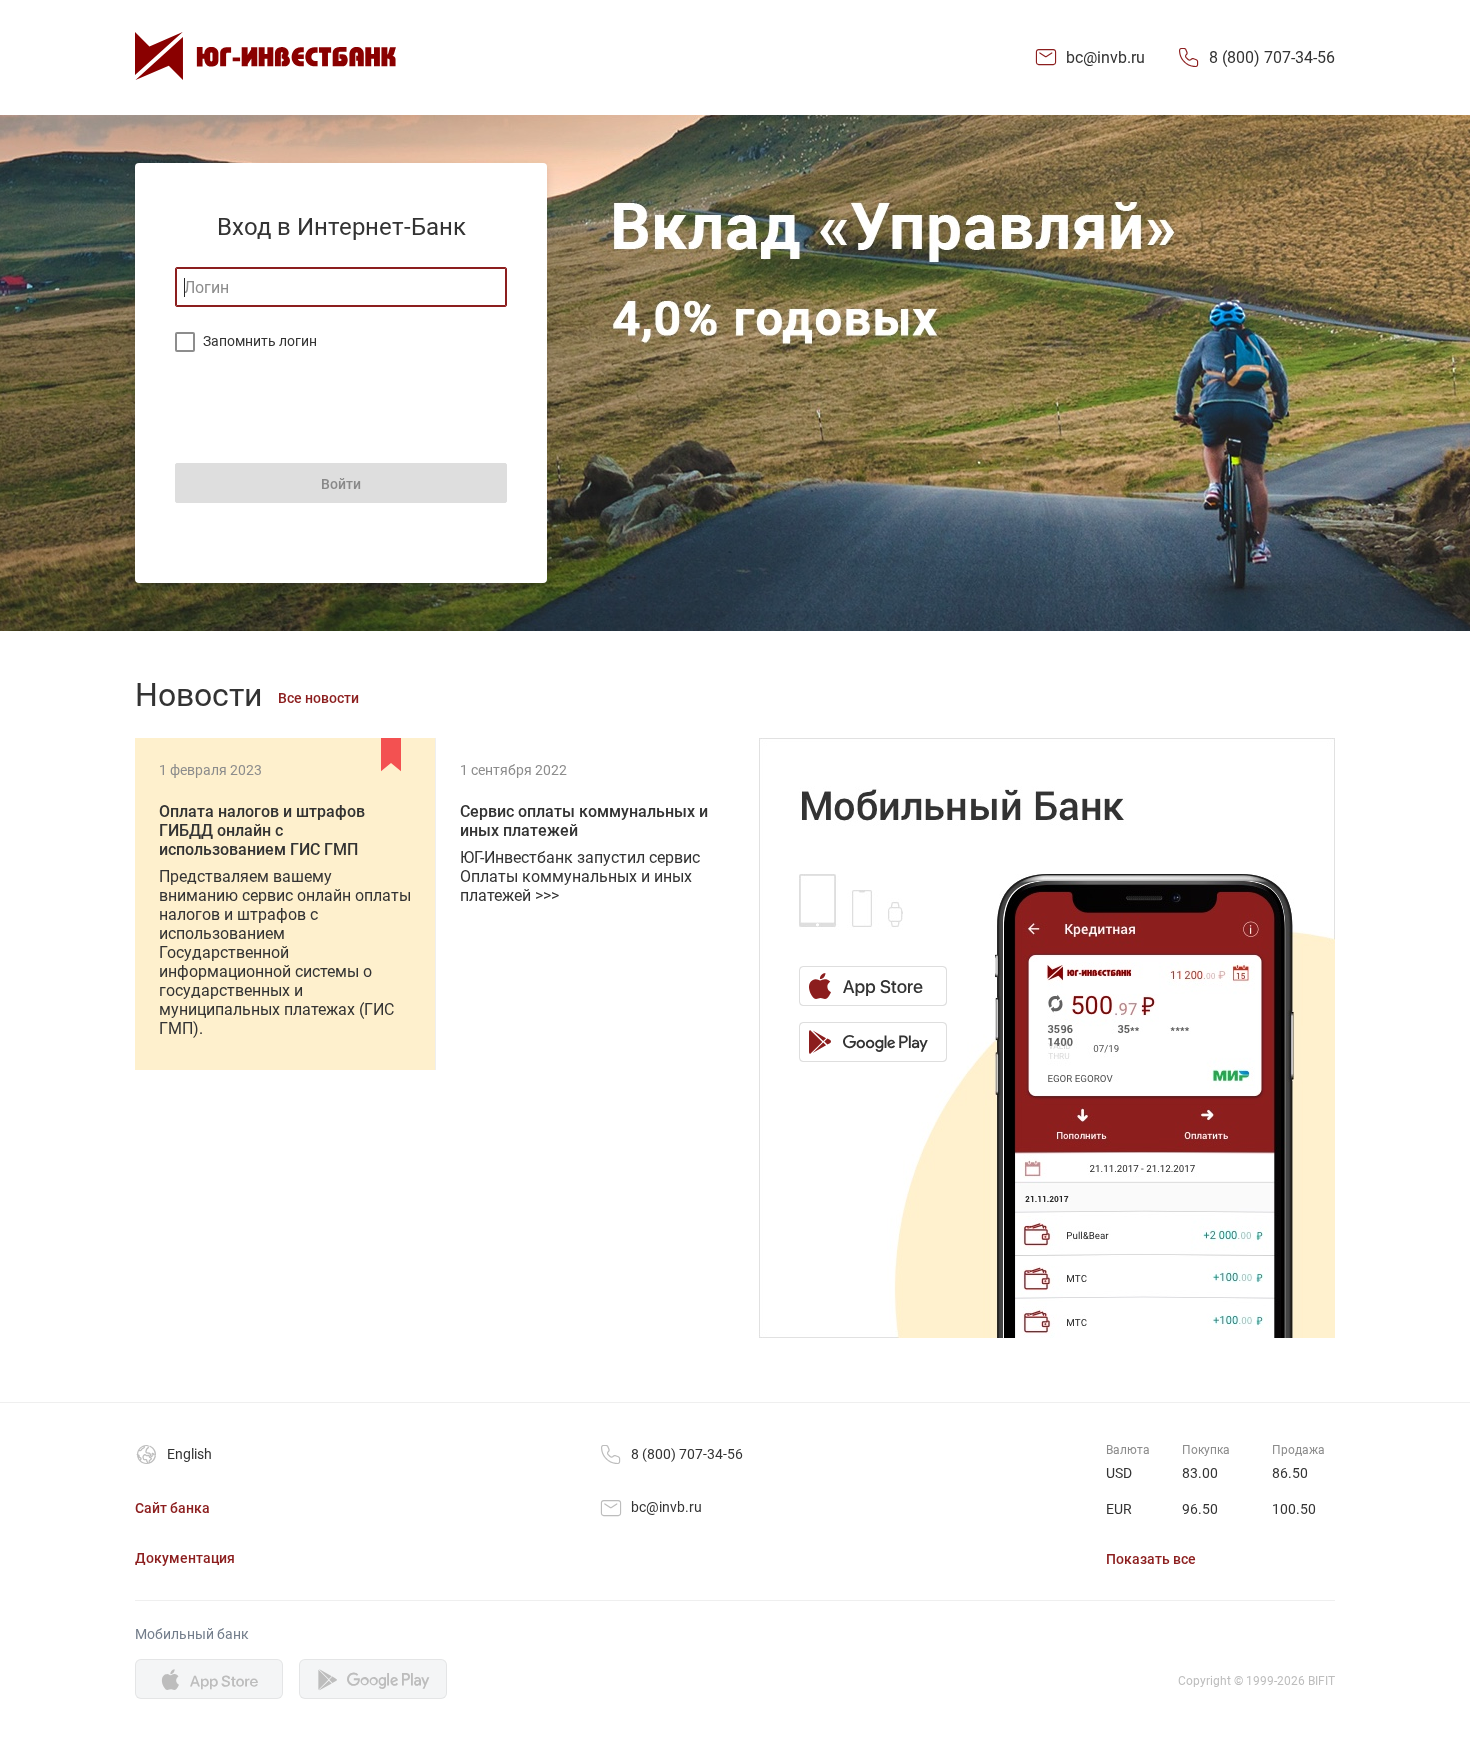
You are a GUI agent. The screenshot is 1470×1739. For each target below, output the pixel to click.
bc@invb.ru (1105, 57)
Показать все (1151, 1559)
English (189, 1454)
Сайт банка (172, 1508)
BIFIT (1321, 1681)
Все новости (318, 698)
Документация (185, 1558)
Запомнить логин (260, 341)
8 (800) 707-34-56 (1272, 57)
